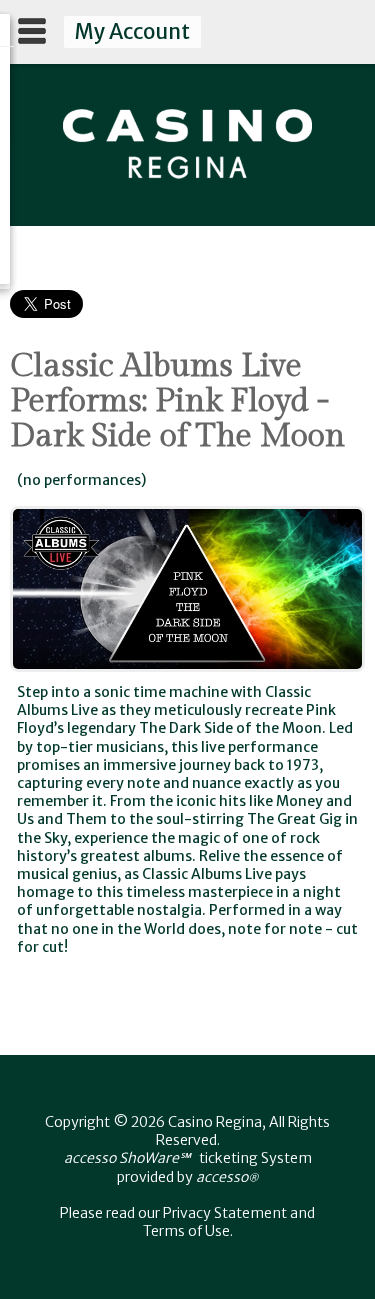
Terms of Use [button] (186, 1231)
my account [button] (132, 32)
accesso (227, 1177)
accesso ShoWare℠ (127, 1158)
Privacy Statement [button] (225, 1213)
